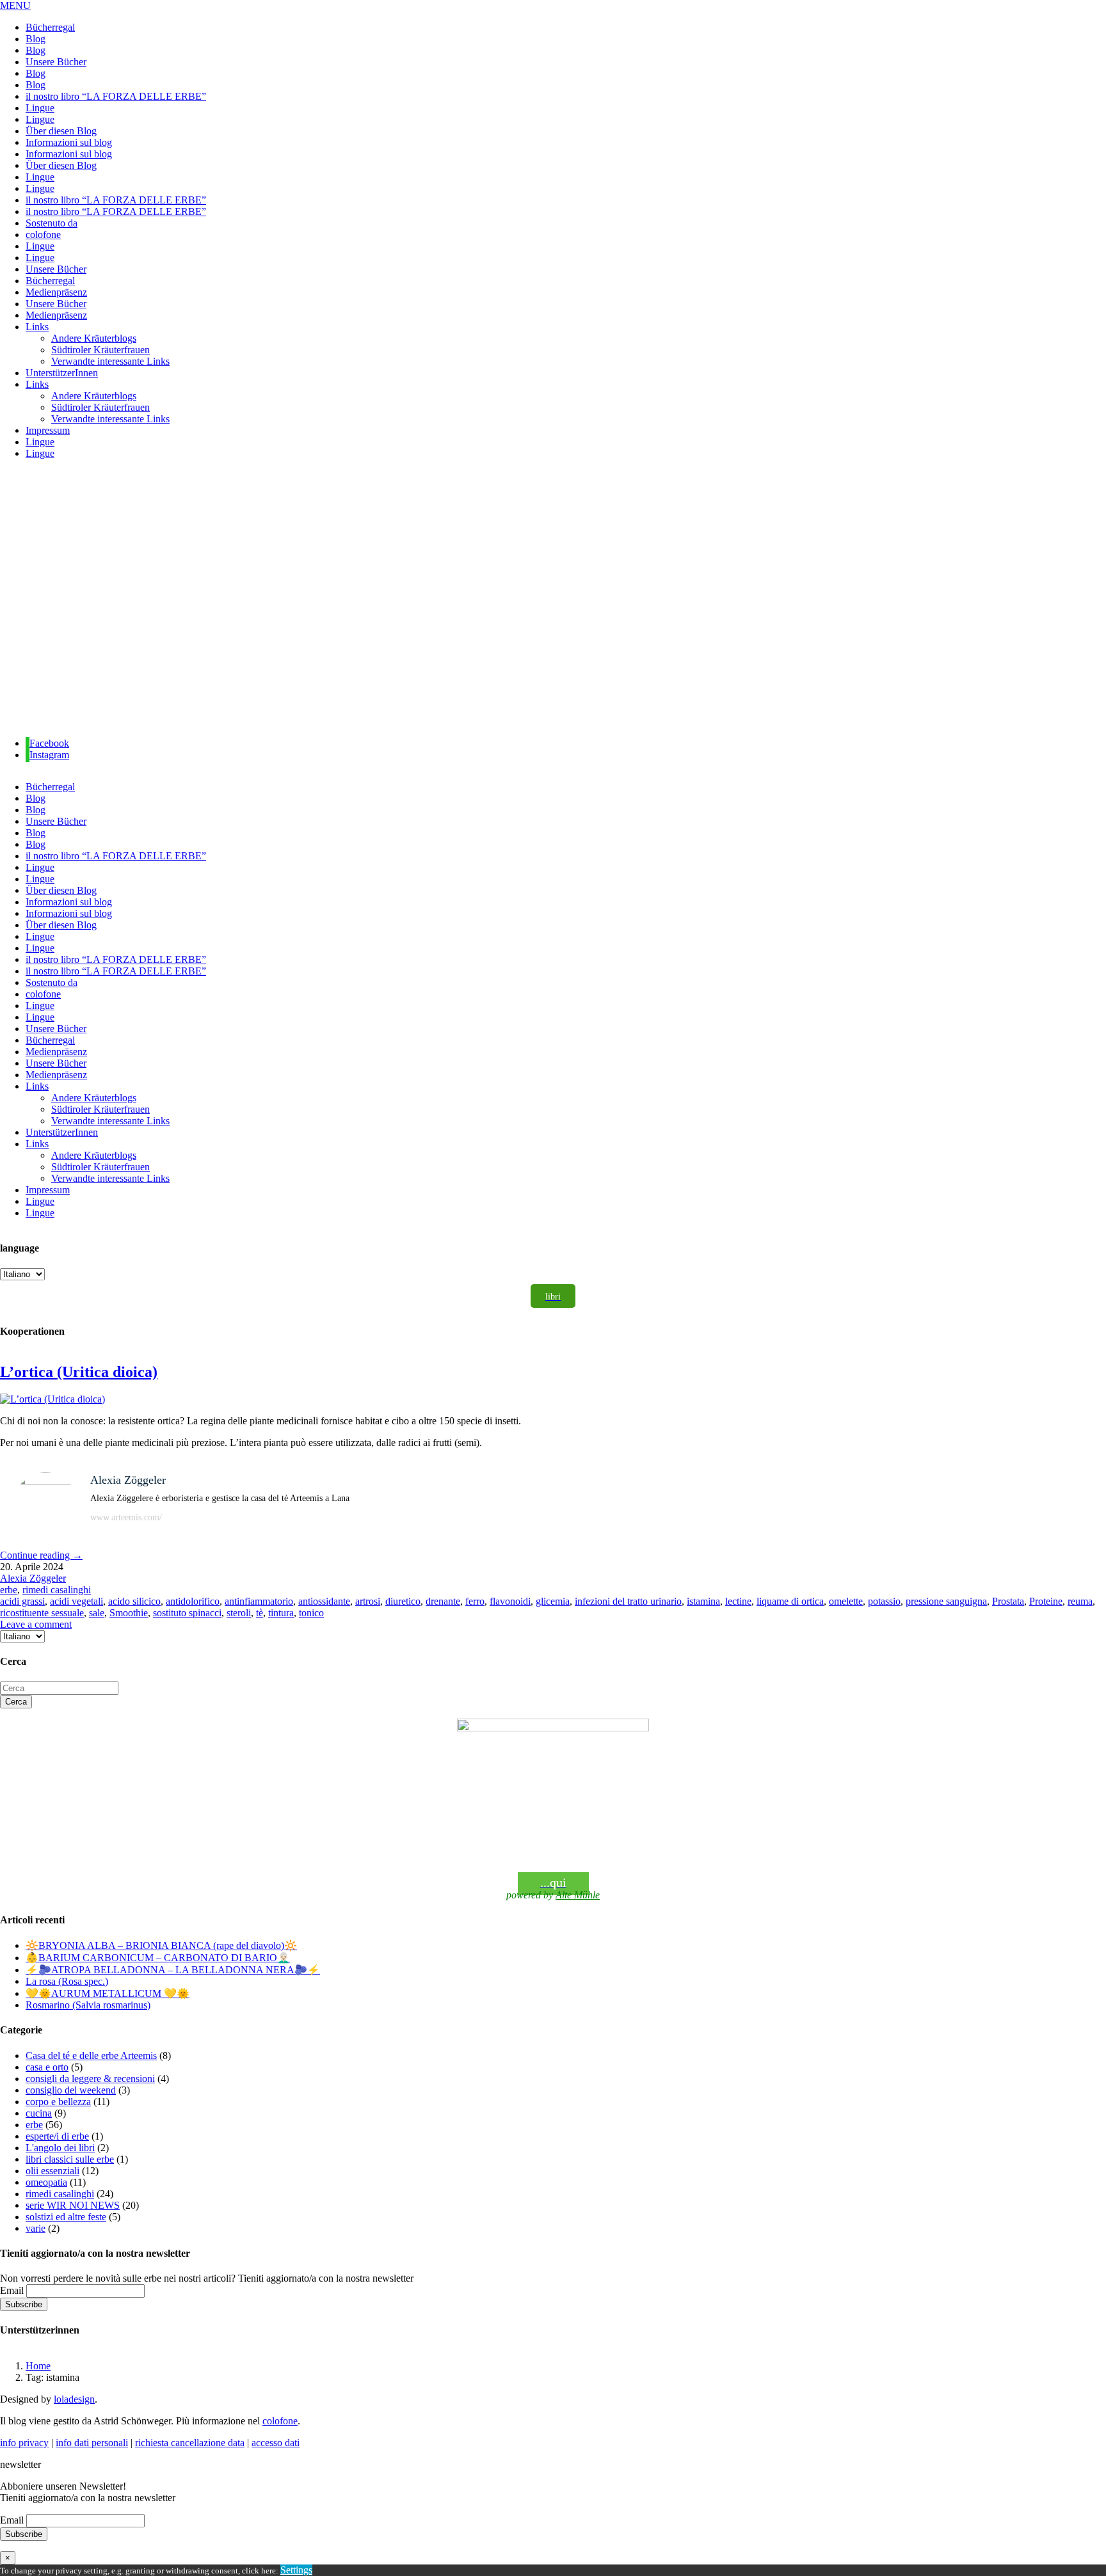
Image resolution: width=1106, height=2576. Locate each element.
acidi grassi (22, 1601)
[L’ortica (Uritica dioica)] (52, 1399)
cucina (39, 2113)
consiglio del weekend (71, 2090)
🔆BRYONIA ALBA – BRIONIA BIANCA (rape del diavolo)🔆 (161, 1945)
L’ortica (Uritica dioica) (79, 1372)
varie (36, 2228)
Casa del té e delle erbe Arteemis (91, 2055)
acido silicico (134, 1601)
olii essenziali (52, 2171)
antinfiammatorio (259, 1601)
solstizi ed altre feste (66, 2217)
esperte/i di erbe (57, 2136)
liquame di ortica (790, 1601)
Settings (296, 2570)
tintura (281, 1613)
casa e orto (47, 2067)
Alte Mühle (578, 1895)
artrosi (368, 1601)
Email (12, 2290)
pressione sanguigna (946, 1601)
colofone (280, 2421)
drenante (443, 1601)
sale (97, 1613)
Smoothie (129, 1613)
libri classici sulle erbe (70, 2159)
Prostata (1008, 1601)
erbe (9, 1590)
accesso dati (276, 2443)
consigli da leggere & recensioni (90, 2079)
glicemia (553, 1601)
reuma (1080, 1601)
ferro (475, 1601)
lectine (738, 1601)
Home (38, 2366)
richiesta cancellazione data (190, 2443)
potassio (884, 1601)
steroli (239, 1613)
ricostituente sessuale (42, 1613)
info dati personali (92, 2443)
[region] (553, 599)
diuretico (403, 1601)
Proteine (1046, 1601)
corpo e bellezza (58, 2102)
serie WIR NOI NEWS (73, 2205)
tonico (311, 1613)
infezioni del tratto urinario (628, 1601)
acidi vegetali (76, 1601)
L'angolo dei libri (60, 2148)
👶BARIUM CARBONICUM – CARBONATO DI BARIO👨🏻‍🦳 (158, 1958)
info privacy (24, 2443)
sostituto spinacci (187, 1613)
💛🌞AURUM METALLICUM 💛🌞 (108, 1993)
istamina (703, 1601)
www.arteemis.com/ (126, 1517)
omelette (846, 1601)
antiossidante (324, 1601)
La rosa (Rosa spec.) (67, 1981)
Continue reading (41, 1555)
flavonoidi (510, 1601)
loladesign (74, 2399)
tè (260, 1613)
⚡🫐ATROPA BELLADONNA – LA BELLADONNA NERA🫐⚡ (173, 1970)
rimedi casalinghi (57, 1590)
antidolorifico (193, 1601)
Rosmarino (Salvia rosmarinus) (88, 2005)
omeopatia (46, 2182)
